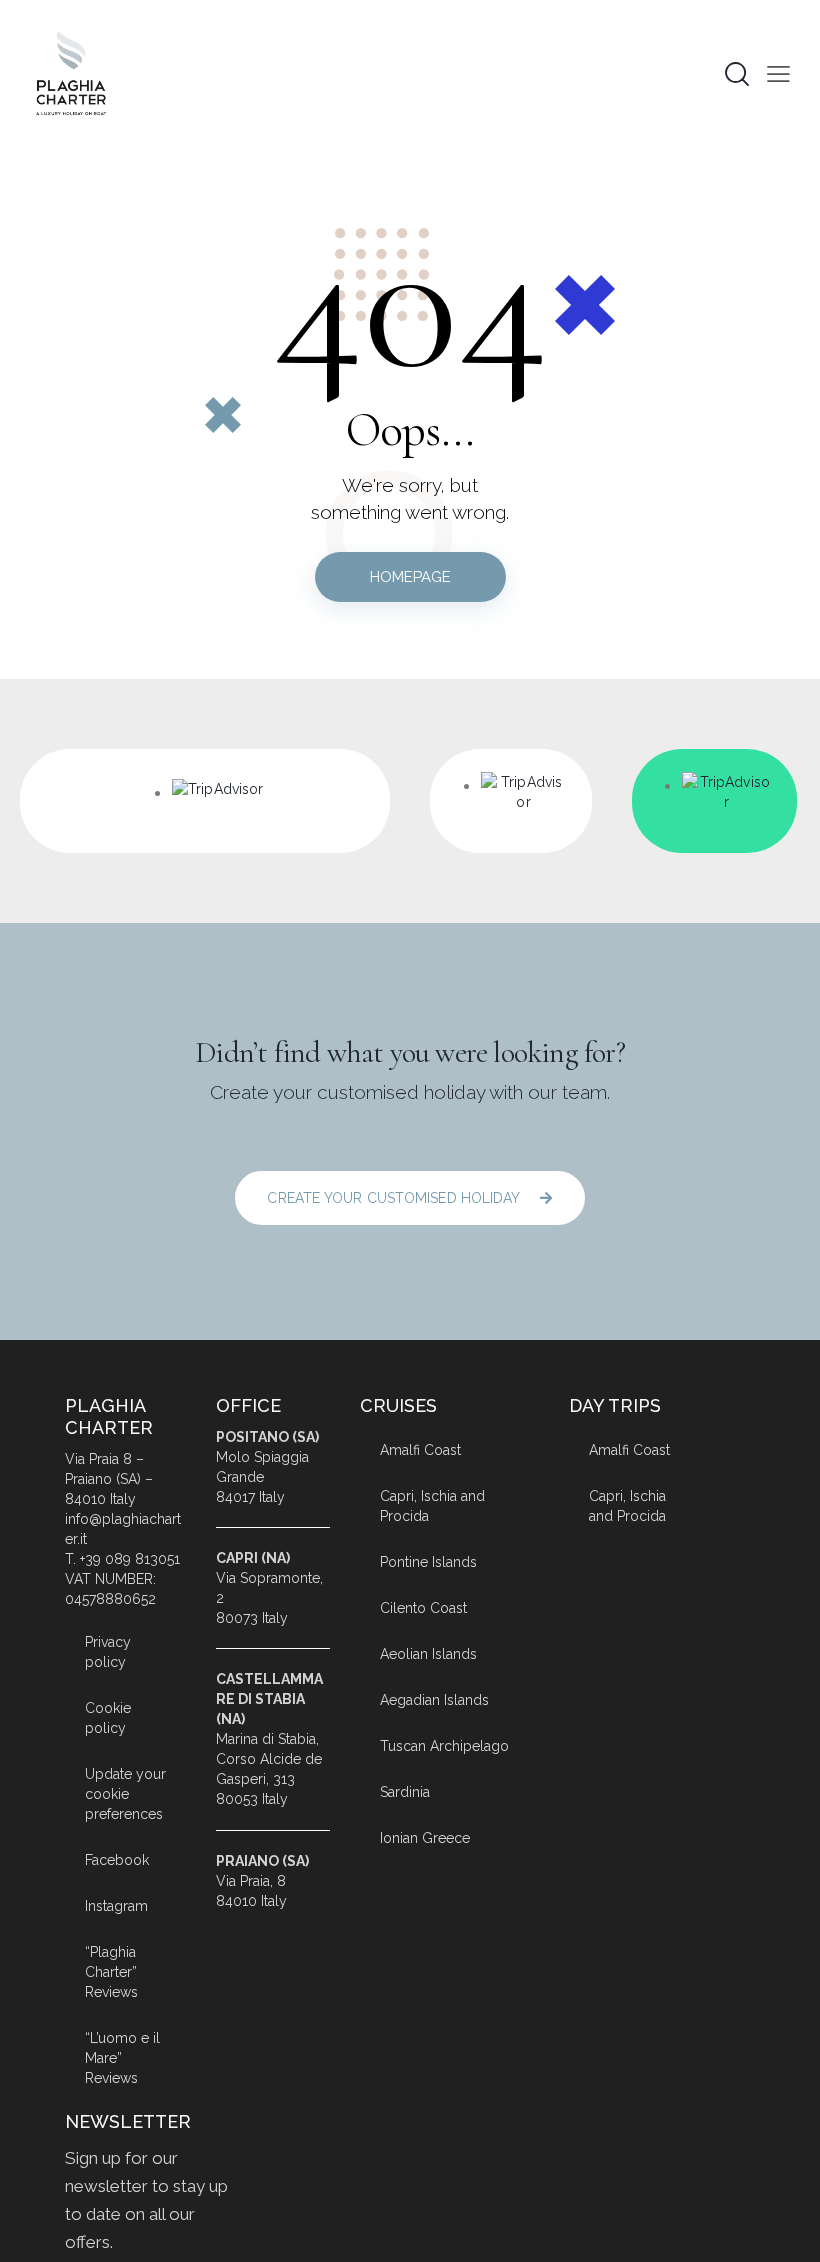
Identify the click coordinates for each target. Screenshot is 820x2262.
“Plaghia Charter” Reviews (111, 1972)
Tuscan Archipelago (444, 1746)
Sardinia (405, 1792)
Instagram (116, 1906)
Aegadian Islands (434, 1700)
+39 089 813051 (130, 1559)
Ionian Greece (425, 1838)
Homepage (410, 577)
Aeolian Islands (428, 1654)
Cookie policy (108, 1718)
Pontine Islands (428, 1562)
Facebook (117, 1860)
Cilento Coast (423, 1608)
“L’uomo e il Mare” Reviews (122, 2058)
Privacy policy (108, 1652)
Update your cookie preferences (125, 1794)
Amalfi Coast (420, 1450)
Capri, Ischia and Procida (432, 1506)
